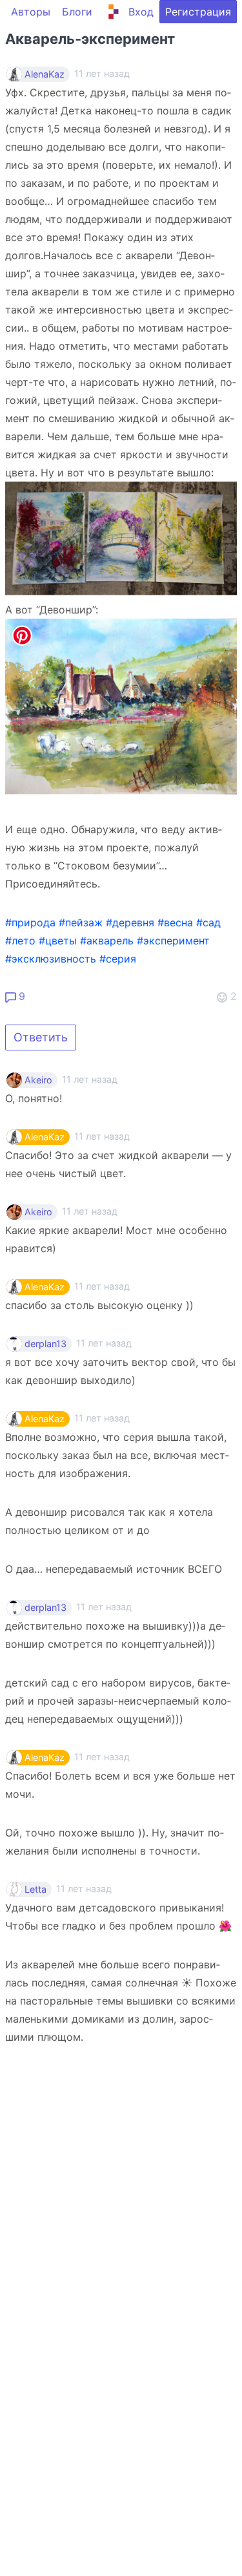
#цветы (58, 941)
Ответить (41, 1037)
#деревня (130, 922)
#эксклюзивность (51, 959)
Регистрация (198, 12)
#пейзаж (81, 922)
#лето (20, 941)
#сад (208, 922)
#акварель (107, 941)
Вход (141, 12)
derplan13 (45, 1344)
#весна (175, 922)
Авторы (31, 12)
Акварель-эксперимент (90, 39)
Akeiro (38, 1080)
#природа (30, 922)
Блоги (77, 12)
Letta (35, 1889)
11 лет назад (90, 1079)
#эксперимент (173, 941)
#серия (118, 959)
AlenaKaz (45, 74)
